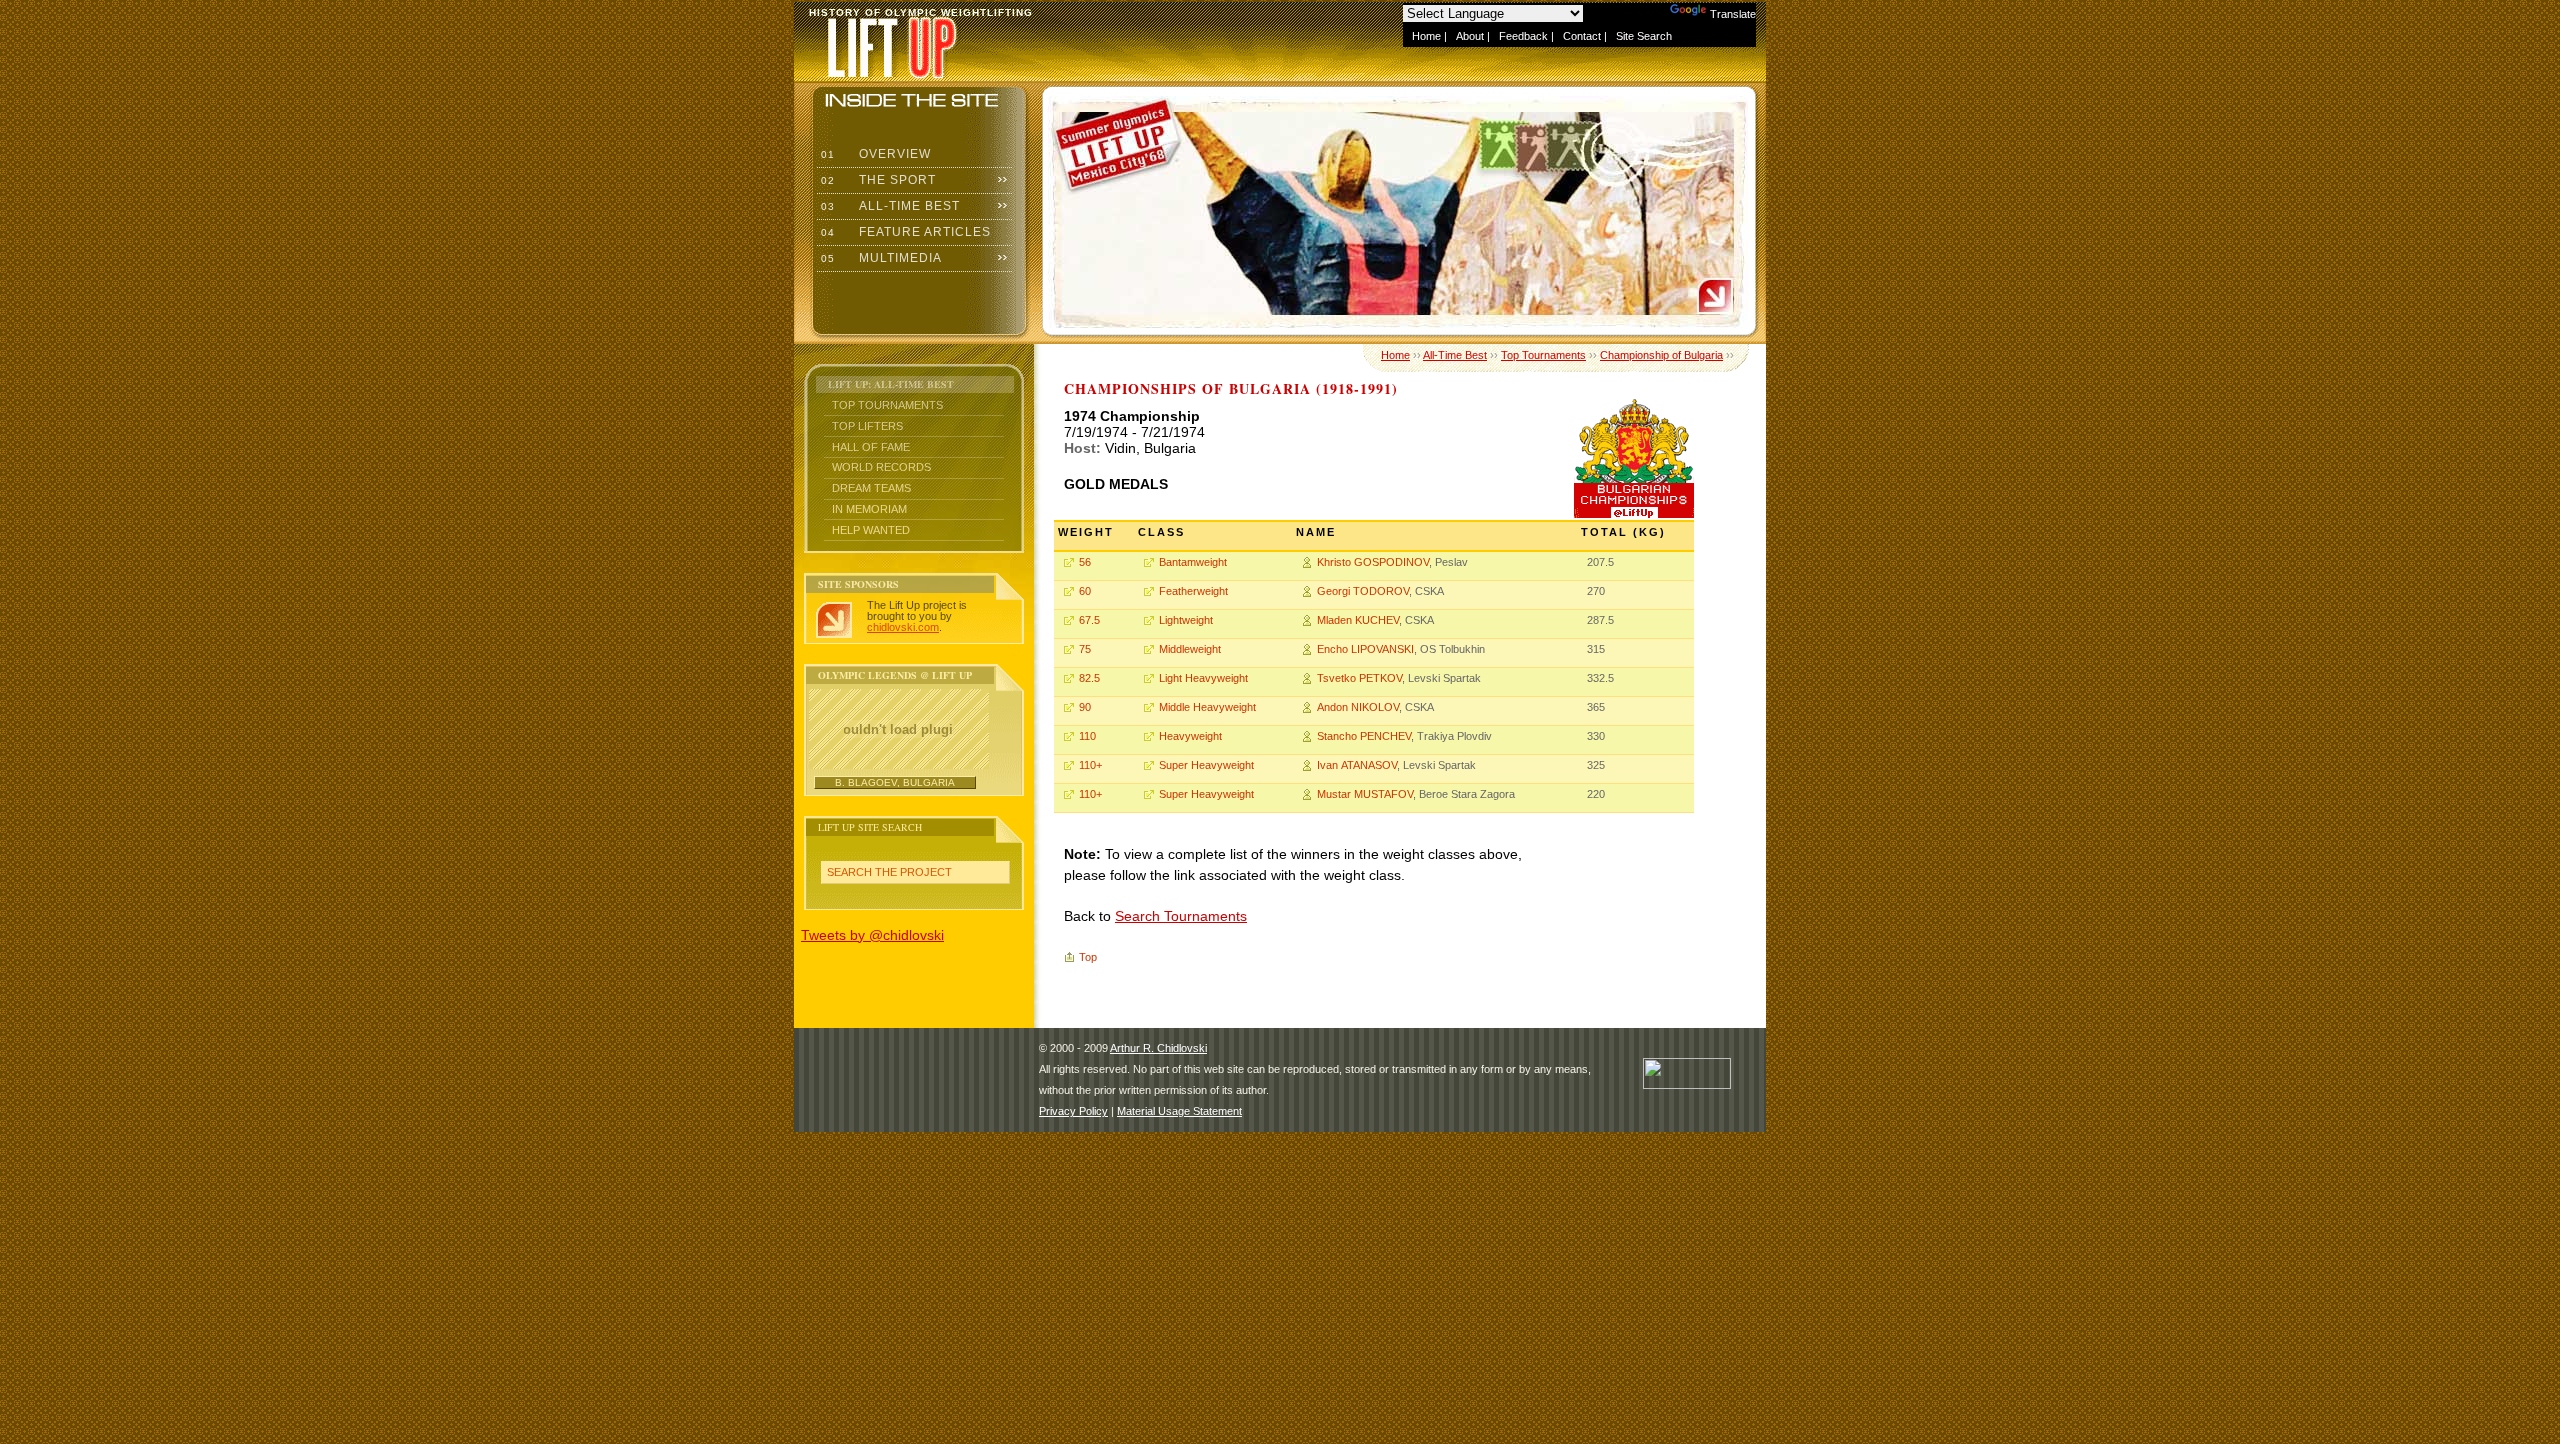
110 (1087, 736)
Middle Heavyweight (1207, 707)
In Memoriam (869, 509)
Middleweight (1190, 649)
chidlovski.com (903, 627)
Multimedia (879, 258)
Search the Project (889, 872)
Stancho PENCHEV (1364, 736)
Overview (874, 154)
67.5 (1089, 620)
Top (1088, 957)
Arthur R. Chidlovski (1158, 1048)
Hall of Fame (871, 447)
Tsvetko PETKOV (1359, 678)
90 (1085, 707)
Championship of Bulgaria (1661, 355)
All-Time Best (888, 206)
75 (1085, 649)
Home (1426, 36)
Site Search (1644, 36)
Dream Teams (871, 488)
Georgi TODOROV (1363, 591)
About (1470, 36)
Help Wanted (871, 530)
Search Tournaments (1181, 916)
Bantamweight (1193, 562)
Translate (1733, 14)
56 (1085, 562)
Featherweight (1193, 591)
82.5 (1089, 678)
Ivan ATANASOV (1357, 765)
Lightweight (1186, 620)
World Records (881, 467)
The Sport (876, 180)
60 (1085, 591)
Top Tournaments (887, 405)
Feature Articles (904, 232)
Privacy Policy (1073, 1111)
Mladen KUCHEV (1358, 620)
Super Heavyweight (1206, 765)
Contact (1582, 36)
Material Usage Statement (1179, 1111)
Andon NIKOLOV (1358, 707)
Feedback (1523, 36)
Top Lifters (867, 426)
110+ (1090, 765)
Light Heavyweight (1203, 678)
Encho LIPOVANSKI (1365, 649)
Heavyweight (1190, 736)
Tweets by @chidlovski (872, 935)
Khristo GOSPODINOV (1373, 562)
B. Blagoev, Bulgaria (895, 782)
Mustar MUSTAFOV (1365, 794)
